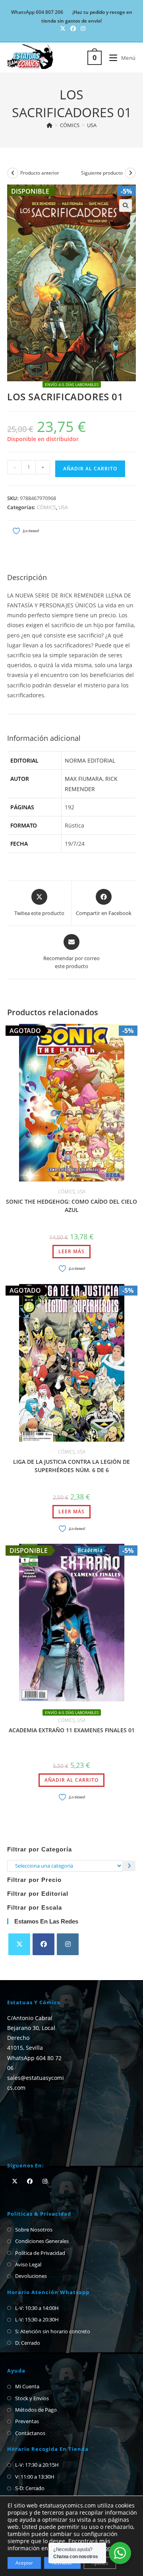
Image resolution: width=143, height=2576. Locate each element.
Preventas (27, 2421)
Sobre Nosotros (34, 2230)
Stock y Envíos (32, 2398)
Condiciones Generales (42, 2241)
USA (92, 125)
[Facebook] (43, 1944)
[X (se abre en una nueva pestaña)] (63, 29)
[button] (126, 205)
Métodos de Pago (36, 2410)
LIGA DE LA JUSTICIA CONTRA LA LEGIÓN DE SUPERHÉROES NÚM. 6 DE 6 (71, 1466)
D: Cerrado (28, 2343)
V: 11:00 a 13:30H (35, 2477)
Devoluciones (31, 2276)
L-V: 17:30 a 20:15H (37, 2465)
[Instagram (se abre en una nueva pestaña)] (82, 29)
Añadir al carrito (90, 469)
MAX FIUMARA (84, 779)
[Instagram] (68, 1944)
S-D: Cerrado (30, 2488)
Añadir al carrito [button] (71, 1780)
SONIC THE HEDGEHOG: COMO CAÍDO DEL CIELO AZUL (71, 1206)
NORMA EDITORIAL (90, 760)
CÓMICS (46, 507)
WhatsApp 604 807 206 (37, 12)
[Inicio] (49, 125)
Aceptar (24, 2563)
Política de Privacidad (40, 2253)
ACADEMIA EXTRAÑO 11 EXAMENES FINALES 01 (72, 1730)
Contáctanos (30, 2433)
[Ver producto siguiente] (130, 173)
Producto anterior (40, 173)
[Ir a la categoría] (129, 1866)
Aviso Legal (28, 2264)
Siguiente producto (102, 173)
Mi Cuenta (27, 2386)
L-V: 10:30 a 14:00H (37, 2308)
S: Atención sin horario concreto (53, 2331)
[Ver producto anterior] (13, 173)
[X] (19, 1944)
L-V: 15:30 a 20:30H (37, 2319)
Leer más (71, 1251)
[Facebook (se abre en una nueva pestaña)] (73, 29)
